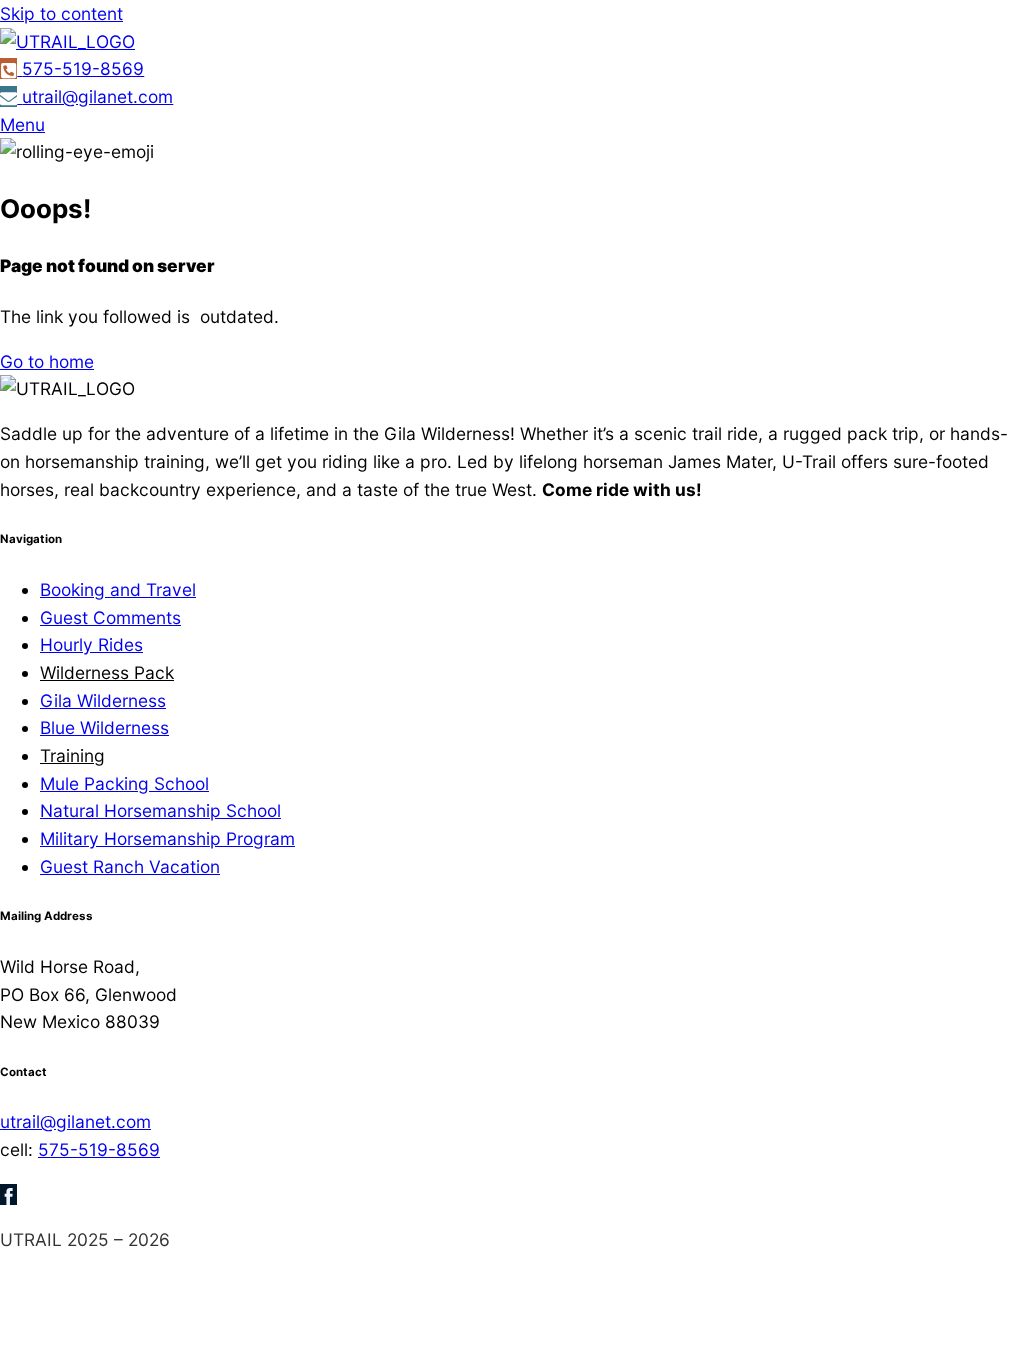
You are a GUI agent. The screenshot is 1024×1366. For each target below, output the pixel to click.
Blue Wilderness (104, 727)
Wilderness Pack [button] (107, 672)
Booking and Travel (118, 589)
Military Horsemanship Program (167, 838)
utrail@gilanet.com (75, 1121)
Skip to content (61, 13)
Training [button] (72, 755)
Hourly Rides (91, 644)
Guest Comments (110, 617)
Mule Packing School (124, 783)
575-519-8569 (99, 1149)
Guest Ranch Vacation (130, 866)
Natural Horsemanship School (160, 810)
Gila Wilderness (103, 700)
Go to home (47, 361)
